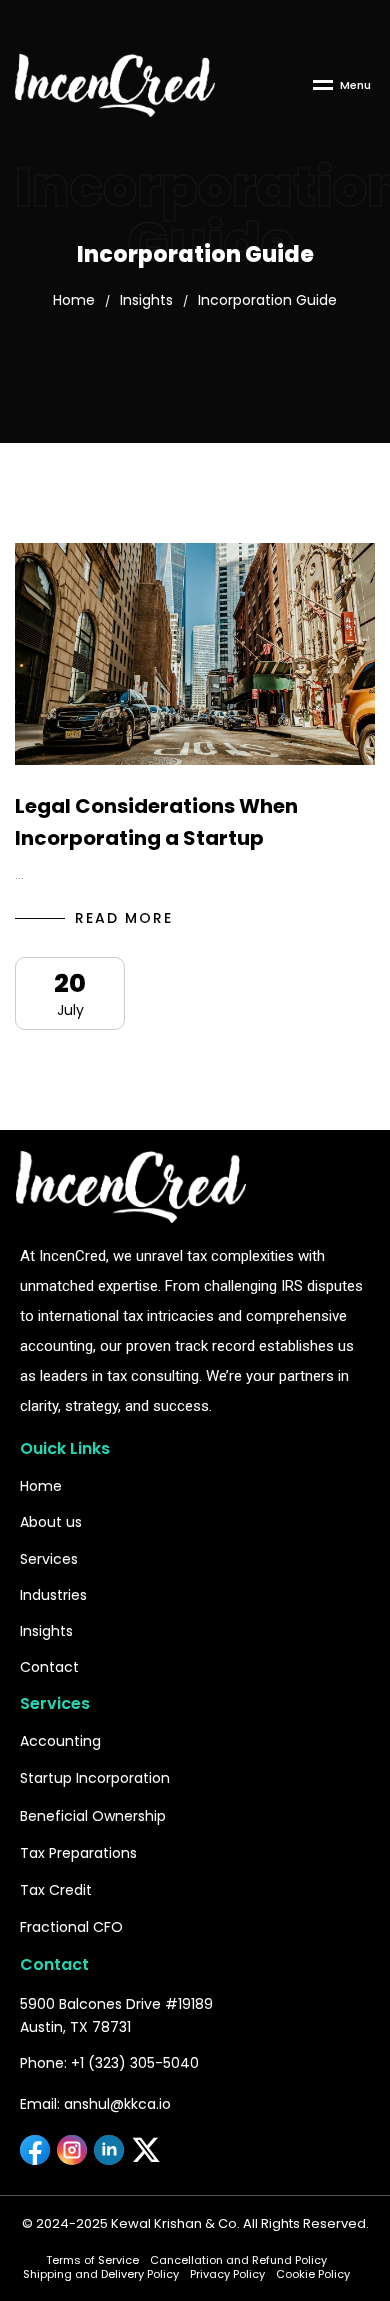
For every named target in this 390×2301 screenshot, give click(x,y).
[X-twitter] (146, 2150)
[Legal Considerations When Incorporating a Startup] (195, 654)
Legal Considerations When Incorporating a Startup (156, 822)
